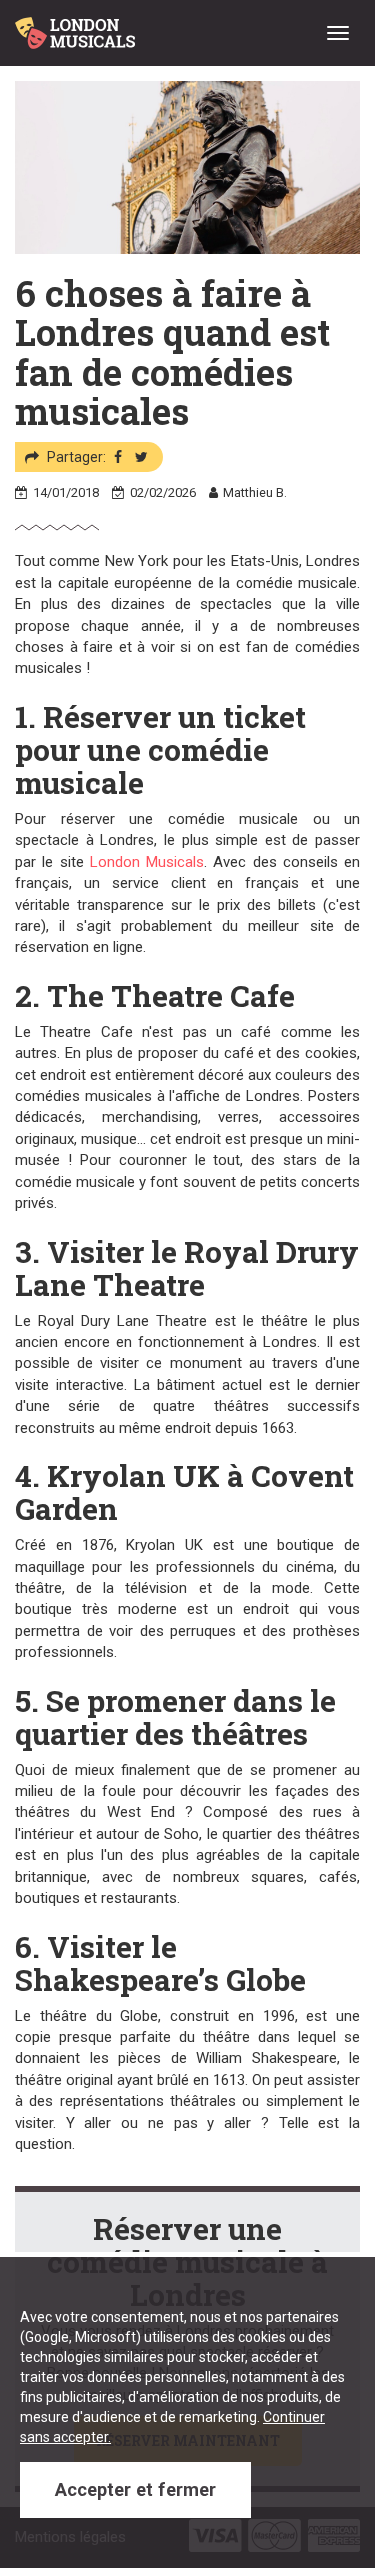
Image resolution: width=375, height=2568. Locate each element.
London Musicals (147, 862)
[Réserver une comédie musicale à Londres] (78, 25)
